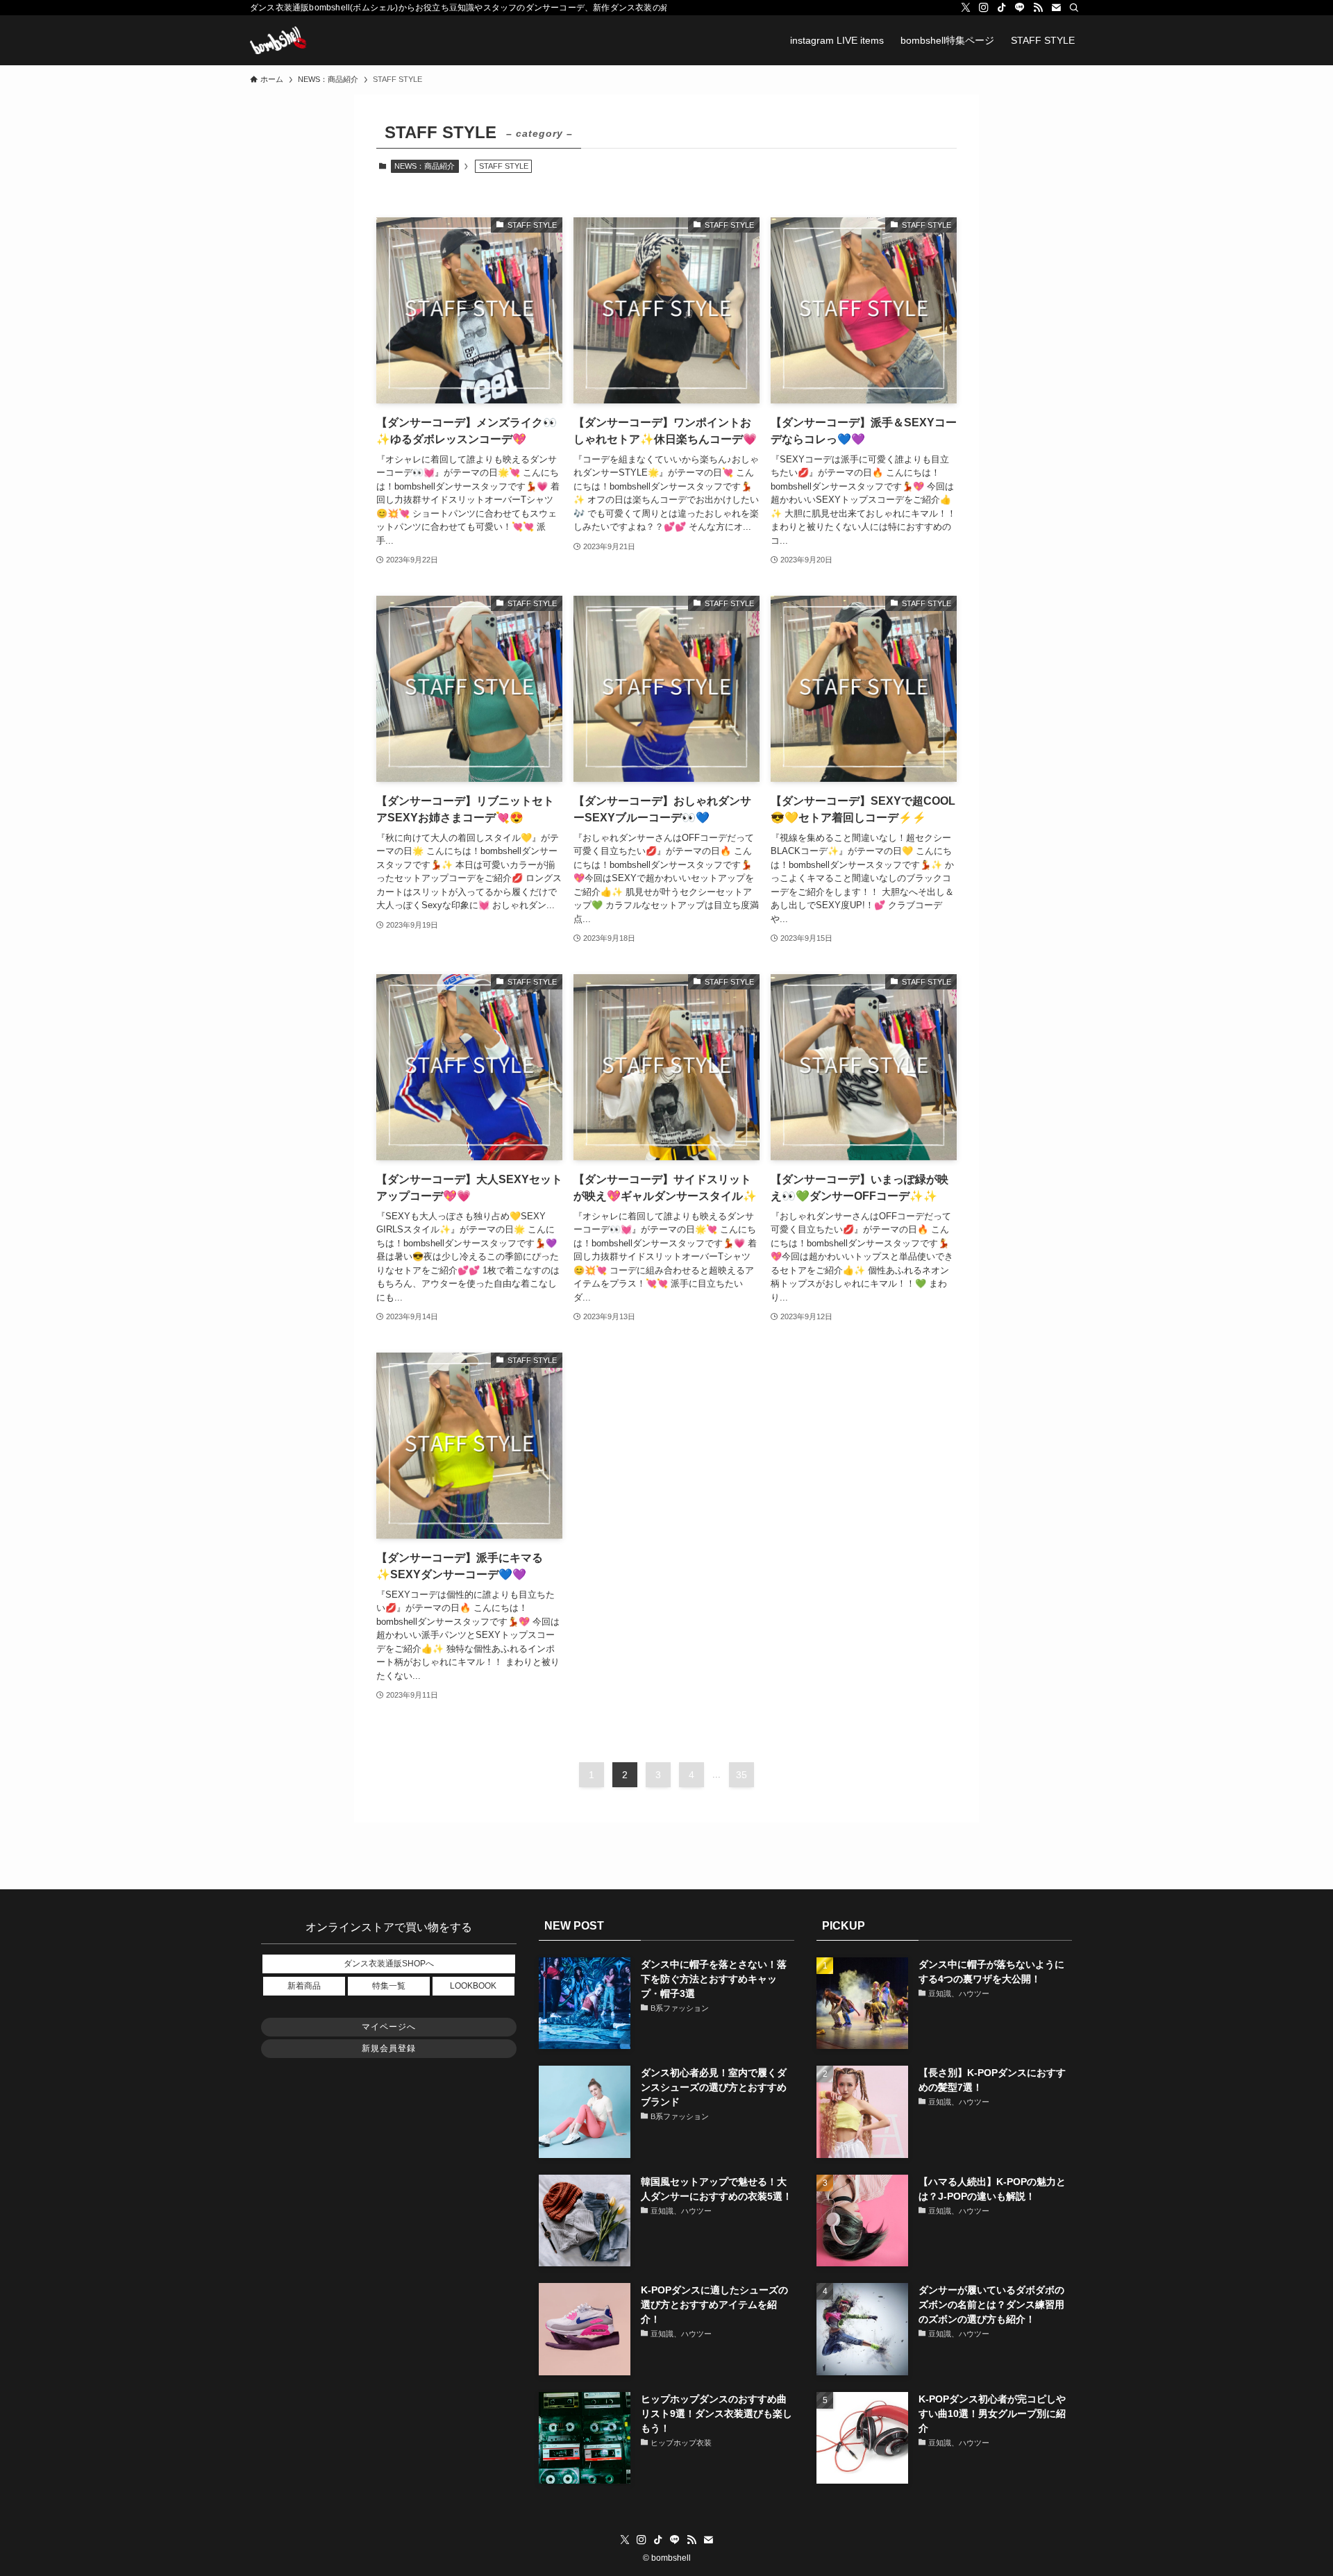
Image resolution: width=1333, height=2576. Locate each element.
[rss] (1038, 8)
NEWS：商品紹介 (425, 166)
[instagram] (984, 8)
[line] (1020, 8)
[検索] (1074, 8)
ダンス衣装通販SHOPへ (389, 1964)
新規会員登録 (389, 2048)
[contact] (1056, 8)
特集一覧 (389, 1986)
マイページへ (389, 2027)
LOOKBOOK (473, 1986)
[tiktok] (1002, 8)
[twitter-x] (966, 8)
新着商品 (304, 1986)
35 (741, 1775)
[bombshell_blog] (278, 40)
